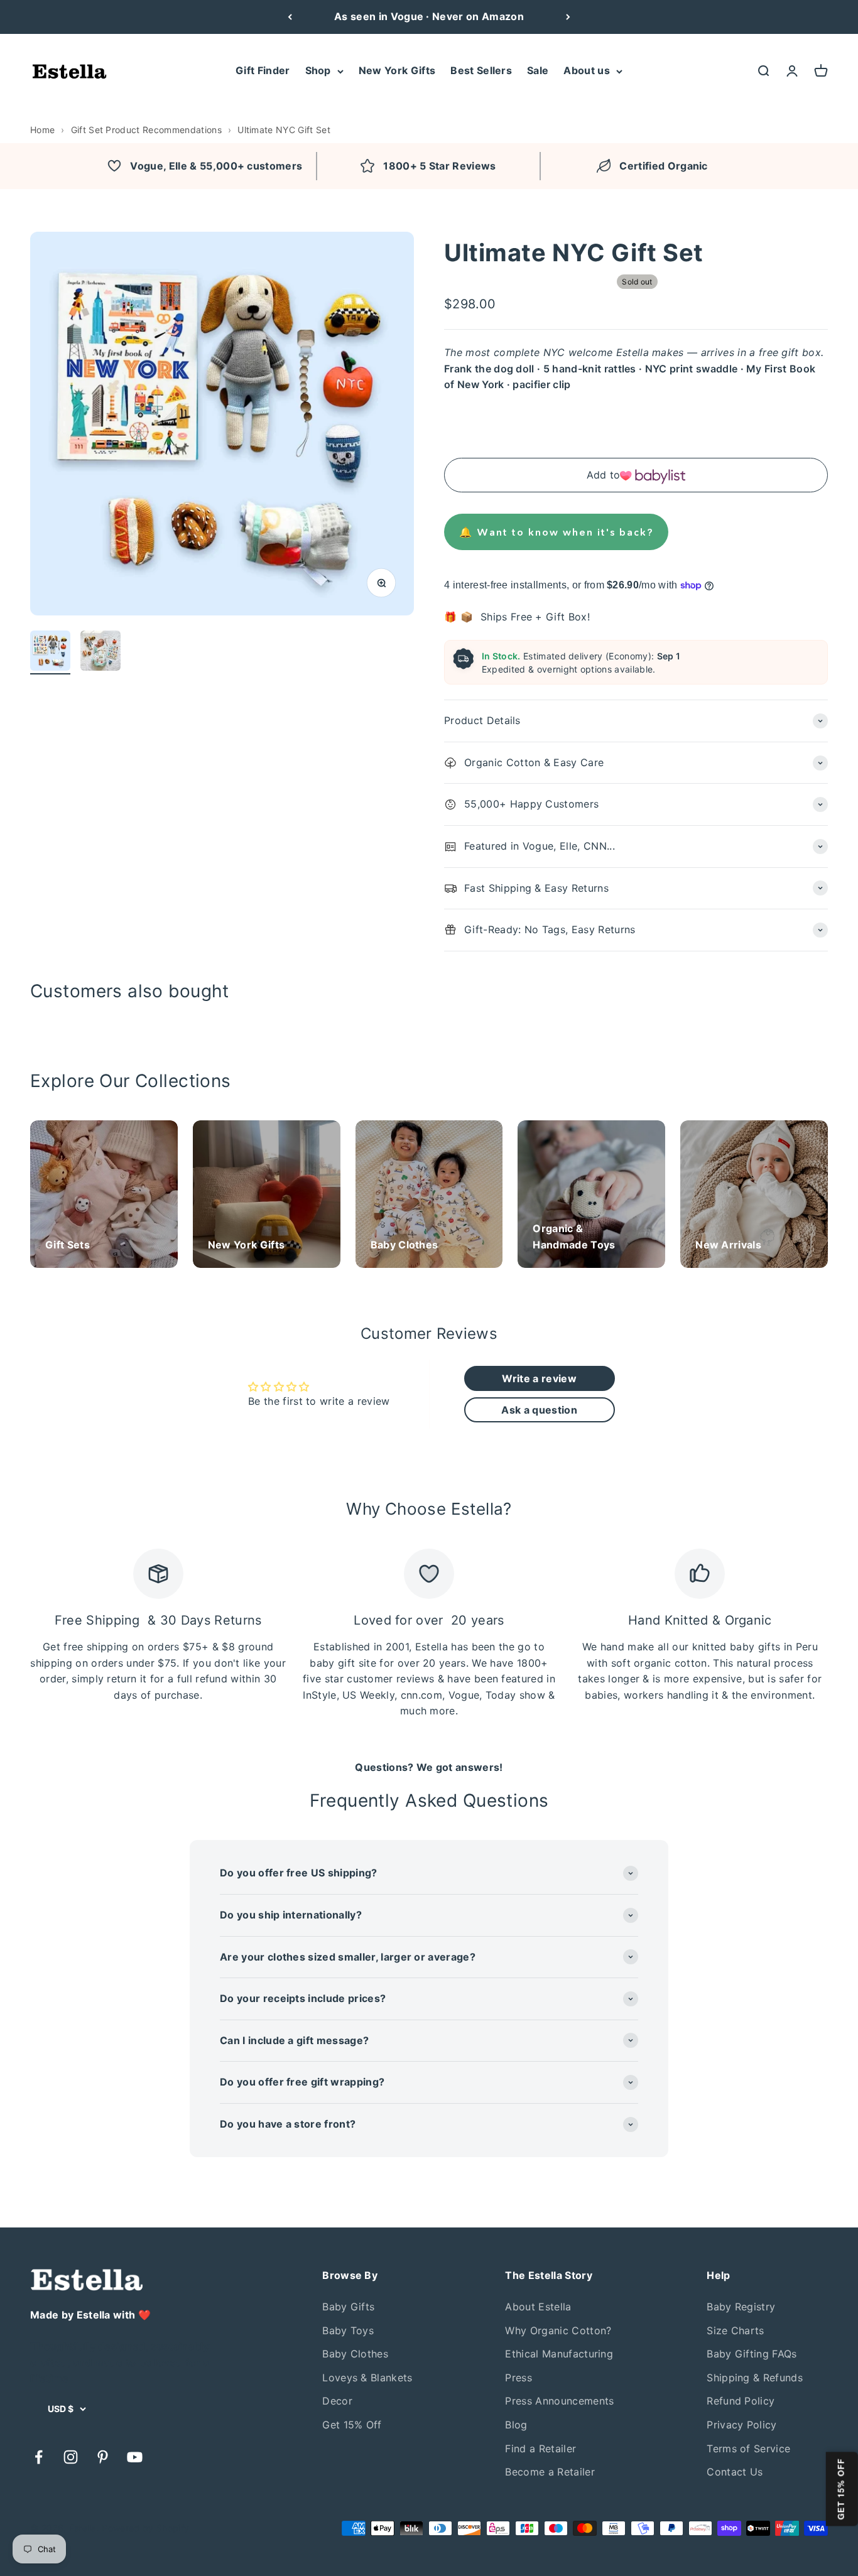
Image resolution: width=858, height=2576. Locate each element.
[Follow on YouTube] (135, 2457)
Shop (318, 70)
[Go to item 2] (100, 652)
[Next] (568, 17)
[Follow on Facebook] (39, 2457)
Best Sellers (481, 70)
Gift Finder (263, 70)
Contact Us (735, 2472)
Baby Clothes (355, 2354)
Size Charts (736, 2330)
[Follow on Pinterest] (103, 2457)
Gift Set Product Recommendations (146, 130)
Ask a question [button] (539, 1410)
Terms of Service (748, 2449)
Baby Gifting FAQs (752, 2354)
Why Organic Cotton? (558, 2330)
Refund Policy (741, 2401)
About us (587, 70)
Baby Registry (741, 2307)
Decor (337, 2401)
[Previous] (290, 17)
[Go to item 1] (50, 652)
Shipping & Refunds (755, 2378)
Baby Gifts (348, 2307)
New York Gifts (397, 70)
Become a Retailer (550, 2472)
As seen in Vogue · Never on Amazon (429, 16)
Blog (516, 2425)
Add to (604, 475)
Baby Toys (348, 2330)
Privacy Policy (741, 2425)
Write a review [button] (539, 1378)
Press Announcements (559, 2401)
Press (519, 2378)
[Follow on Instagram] (71, 2457)
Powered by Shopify (145, 2528)
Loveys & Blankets (367, 2378)
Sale (538, 70)
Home (42, 130)
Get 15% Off (352, 2425)
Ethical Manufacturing (559, 2354)
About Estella (538, 2307)
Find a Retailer (540, 2449)
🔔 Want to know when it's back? (556, 532)
